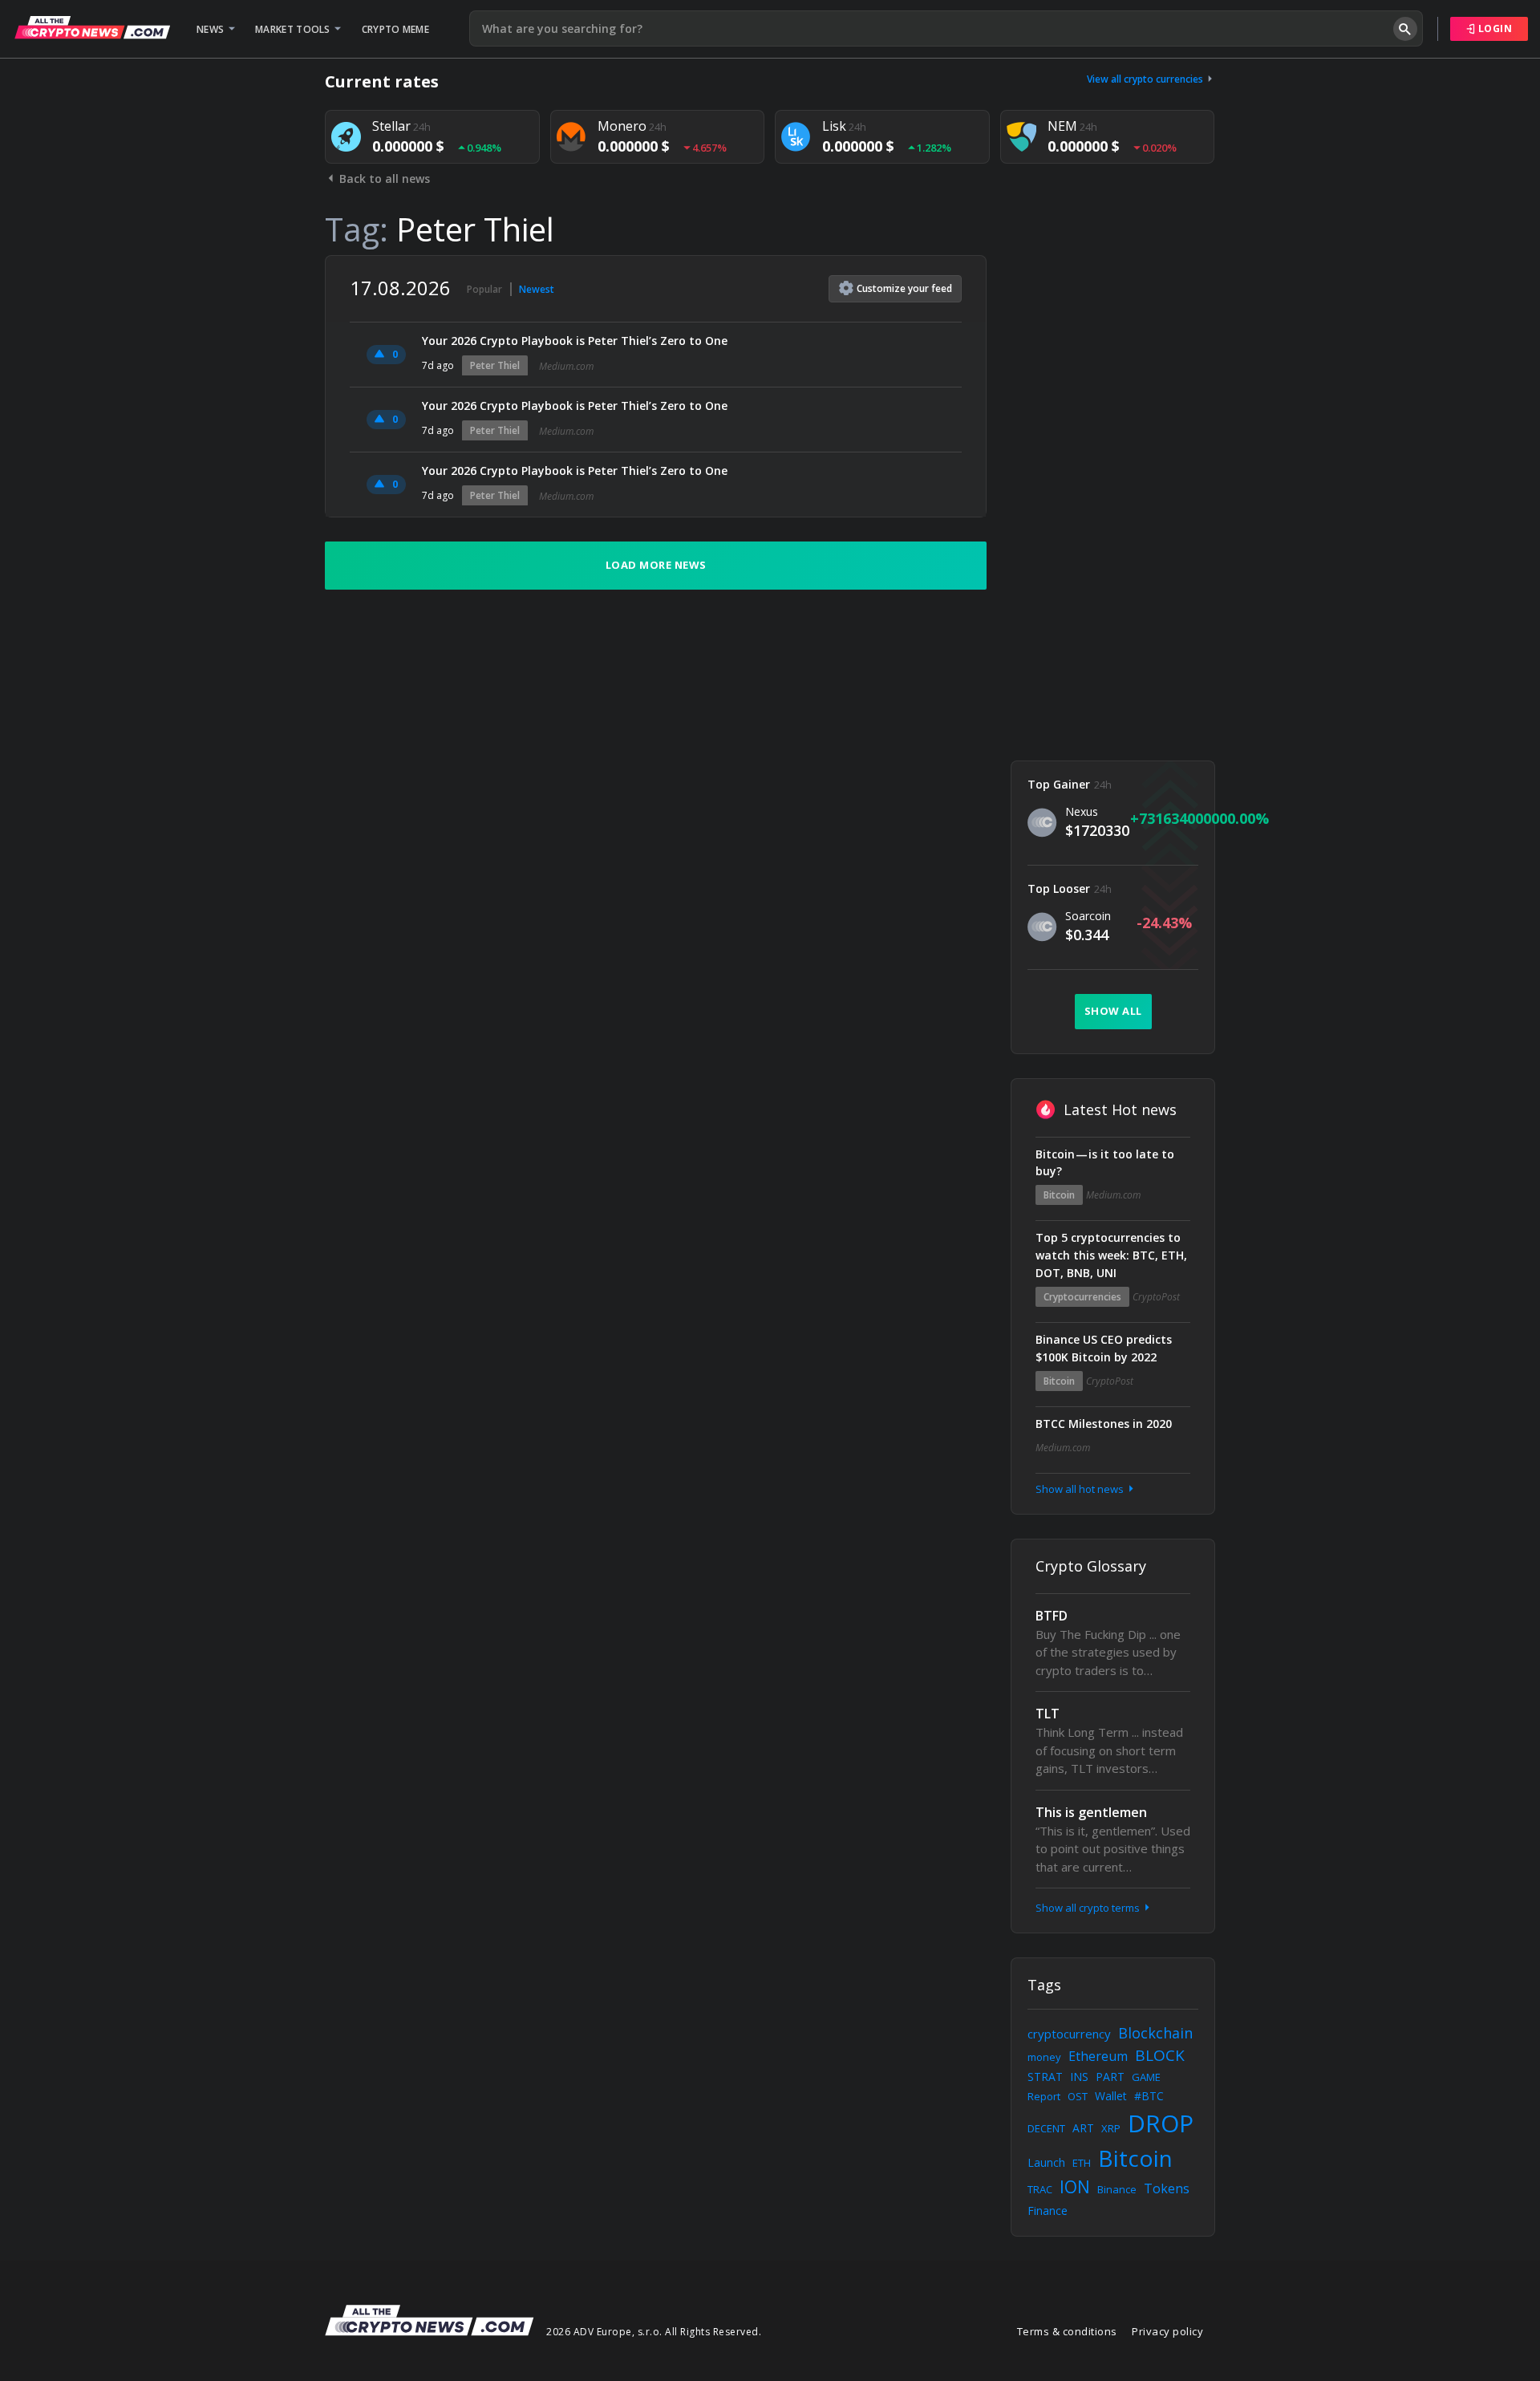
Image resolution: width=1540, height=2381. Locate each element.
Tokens (1167, 2188)
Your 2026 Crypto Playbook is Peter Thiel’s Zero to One (575, 341)
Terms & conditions (1067, 2331)
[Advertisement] (1113, 496)
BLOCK (1160, 2055)
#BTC (1149, 2096)
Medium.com (566, 366)
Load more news (656, 565)
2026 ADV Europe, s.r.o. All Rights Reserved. (654, 2332)
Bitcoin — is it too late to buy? (1105, 1163)
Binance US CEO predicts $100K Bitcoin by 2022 (1104, 1348)
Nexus (1082, 811)
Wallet (1111, 2096)
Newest (537, 289)
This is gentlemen (1091, 1812)
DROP (1161, 2123)
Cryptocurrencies (1082, 1297)
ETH (1082, 2163)
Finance (1048, 2211)
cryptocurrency (1069, 2034)
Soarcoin (1088, 916)
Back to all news (383, 178)
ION (1075, 2187)
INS (1079, 2077)
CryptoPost (1156, 1297)
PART (1110, 2077)
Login (1493, 28)
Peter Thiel (495, 365)
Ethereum (1098, 2056)
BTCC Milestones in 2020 (1104, 1424)
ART (1083, 2128)
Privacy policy (1167, 2331)
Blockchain (1155, 2033)
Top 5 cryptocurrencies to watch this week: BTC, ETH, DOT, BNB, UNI (1111, 1255)
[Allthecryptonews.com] (92, 27)
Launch (1046, 2162)
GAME (1146, 2077)
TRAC (1040, 2189)
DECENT (1046, 2128)
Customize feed (904, 288)
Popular (484, 289)
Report (1044, 2096)
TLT (1048, 1714)
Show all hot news (1081, 1489)
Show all (1113, 1011)
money (1044, 2057)
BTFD (1052, 1616)
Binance (1117, 2189)
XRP (1111, 2128)
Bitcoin (1059, 1195)
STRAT (1045, 2077)
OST (1078, 2096)
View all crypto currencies (1146, 79)
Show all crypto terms (1089, 1908)
